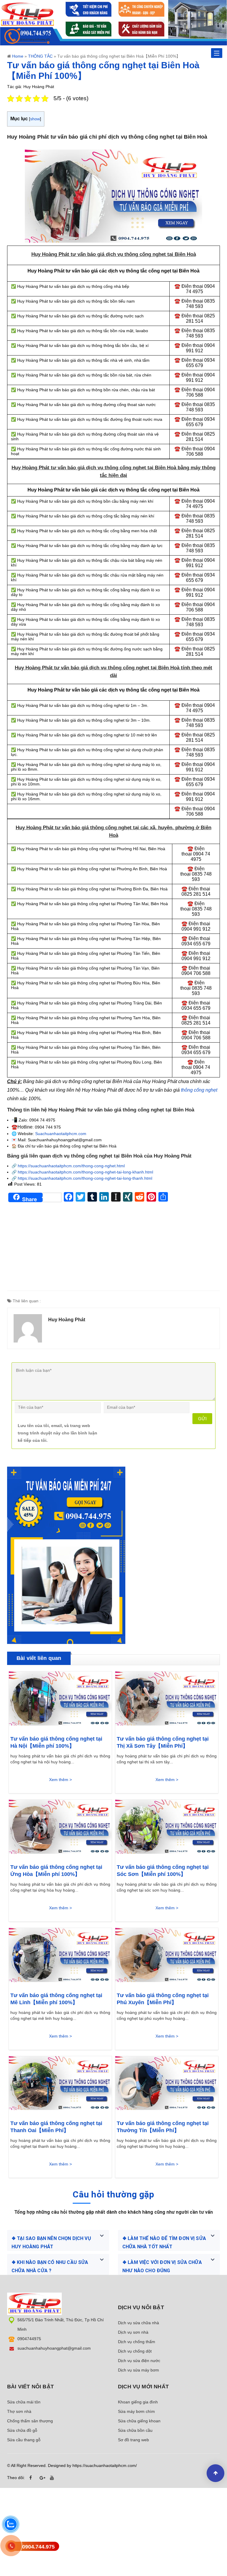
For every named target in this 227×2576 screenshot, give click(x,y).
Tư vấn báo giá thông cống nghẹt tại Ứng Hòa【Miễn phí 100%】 (56, 1871)
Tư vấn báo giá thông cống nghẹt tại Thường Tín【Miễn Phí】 (163, 2127)
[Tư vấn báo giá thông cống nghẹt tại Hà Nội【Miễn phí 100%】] (60, 1700)
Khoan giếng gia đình (138, 2402)
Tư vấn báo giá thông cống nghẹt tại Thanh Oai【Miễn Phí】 (56, 2127)
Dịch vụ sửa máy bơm (138, 2370)
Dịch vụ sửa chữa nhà (138, 2323)
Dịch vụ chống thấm (137, 2342)
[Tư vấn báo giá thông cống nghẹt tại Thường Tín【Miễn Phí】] (167, 2085)
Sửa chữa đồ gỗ (22, 2430)
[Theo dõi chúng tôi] (32, 2478)
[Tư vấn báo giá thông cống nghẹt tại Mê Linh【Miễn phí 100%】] (60, 1957)
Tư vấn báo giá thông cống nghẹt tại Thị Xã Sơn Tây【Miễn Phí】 (163, 1742)
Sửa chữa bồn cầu (135, 2430)
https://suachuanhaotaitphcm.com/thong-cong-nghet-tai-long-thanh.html (85, 1178)
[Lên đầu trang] (215, 2473)
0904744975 (29, 2339)
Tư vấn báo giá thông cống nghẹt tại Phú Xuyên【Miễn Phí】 (163, 1999)
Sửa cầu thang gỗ (24, 2440)
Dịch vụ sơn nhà (133, 2332)
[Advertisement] (113, 1249)
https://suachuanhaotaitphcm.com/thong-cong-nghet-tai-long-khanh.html (85, 1172)
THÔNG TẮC (40, 56)
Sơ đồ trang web (133, 2440)
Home (18, 56)
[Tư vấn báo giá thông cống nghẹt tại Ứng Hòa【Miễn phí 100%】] (60, 1829)
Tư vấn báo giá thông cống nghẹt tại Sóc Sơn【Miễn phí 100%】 (163, 1871)
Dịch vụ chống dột (135, 2351)
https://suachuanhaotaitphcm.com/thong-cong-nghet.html (71, 1166)
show (35, 119)
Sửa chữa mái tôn (24, 2402)
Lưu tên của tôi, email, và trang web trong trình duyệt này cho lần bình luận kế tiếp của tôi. (57, 1433)
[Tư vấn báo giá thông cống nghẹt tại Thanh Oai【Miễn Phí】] (60, 2085)
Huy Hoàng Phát (67, 1320)
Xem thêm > (60, 1780)
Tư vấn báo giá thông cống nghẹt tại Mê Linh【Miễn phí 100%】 (56, 1999)
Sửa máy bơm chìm (136, 2411)
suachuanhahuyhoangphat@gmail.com (54, 2348)
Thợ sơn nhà (19, 2411)
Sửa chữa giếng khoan (139, 2421)
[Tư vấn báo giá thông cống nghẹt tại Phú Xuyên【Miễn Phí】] (167, 1957)
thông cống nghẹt (199, 1090)
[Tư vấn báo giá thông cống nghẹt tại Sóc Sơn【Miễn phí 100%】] (167, 1829)
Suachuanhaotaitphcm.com (61, 1134)
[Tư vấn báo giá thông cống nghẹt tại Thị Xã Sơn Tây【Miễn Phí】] (167, 1700)
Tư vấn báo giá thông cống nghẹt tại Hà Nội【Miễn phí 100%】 (56, 1742)
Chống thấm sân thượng (30, 2421)
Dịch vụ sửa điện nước (139, 2361)
